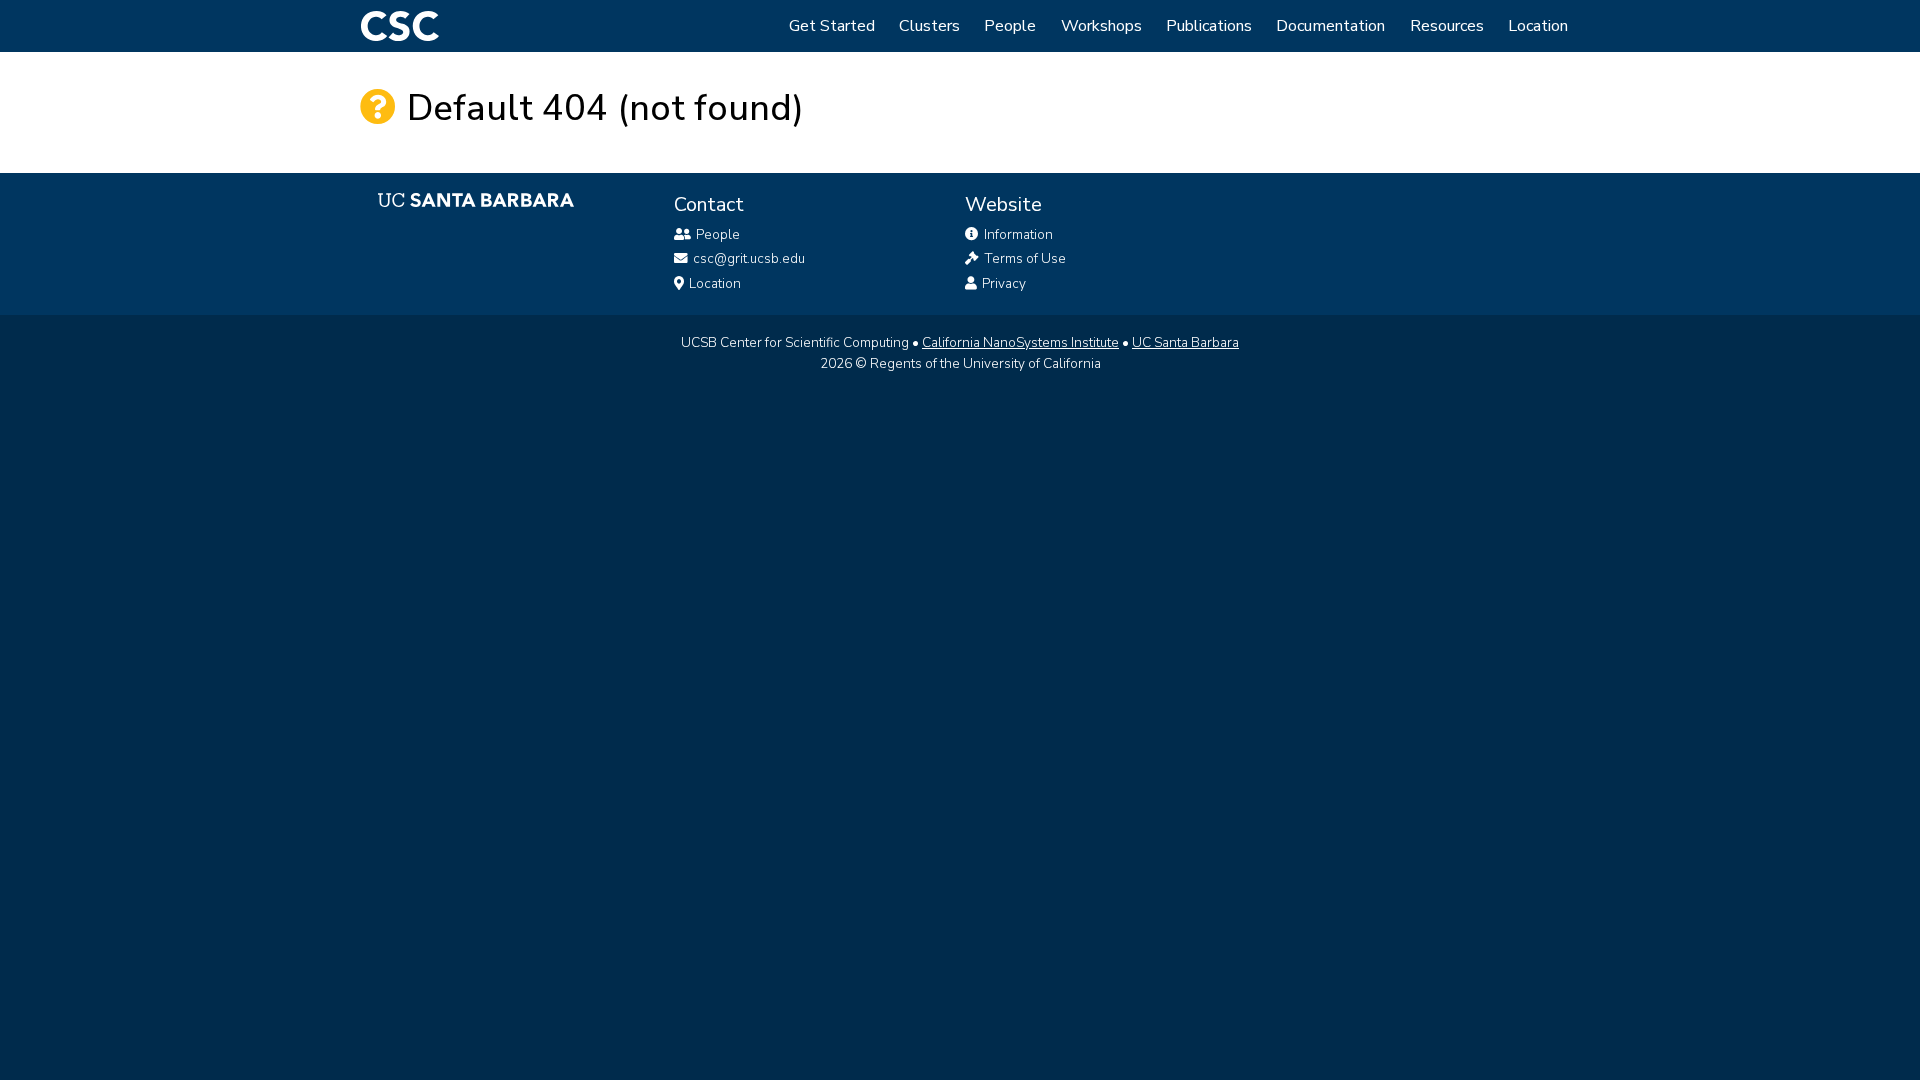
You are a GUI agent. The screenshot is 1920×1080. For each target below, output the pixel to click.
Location (1538, 26)
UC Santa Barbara (1185, 342)
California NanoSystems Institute (1020, 342)
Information (1017, 234)
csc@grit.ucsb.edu (749, 258)
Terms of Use (1023, 258)
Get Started (832, 26)
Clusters (929, 26)
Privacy (1002, 283)
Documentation (1330, 26)
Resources (1447, 26)
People (1010, 26)
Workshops (1101, 26)
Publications (1209, 26)
